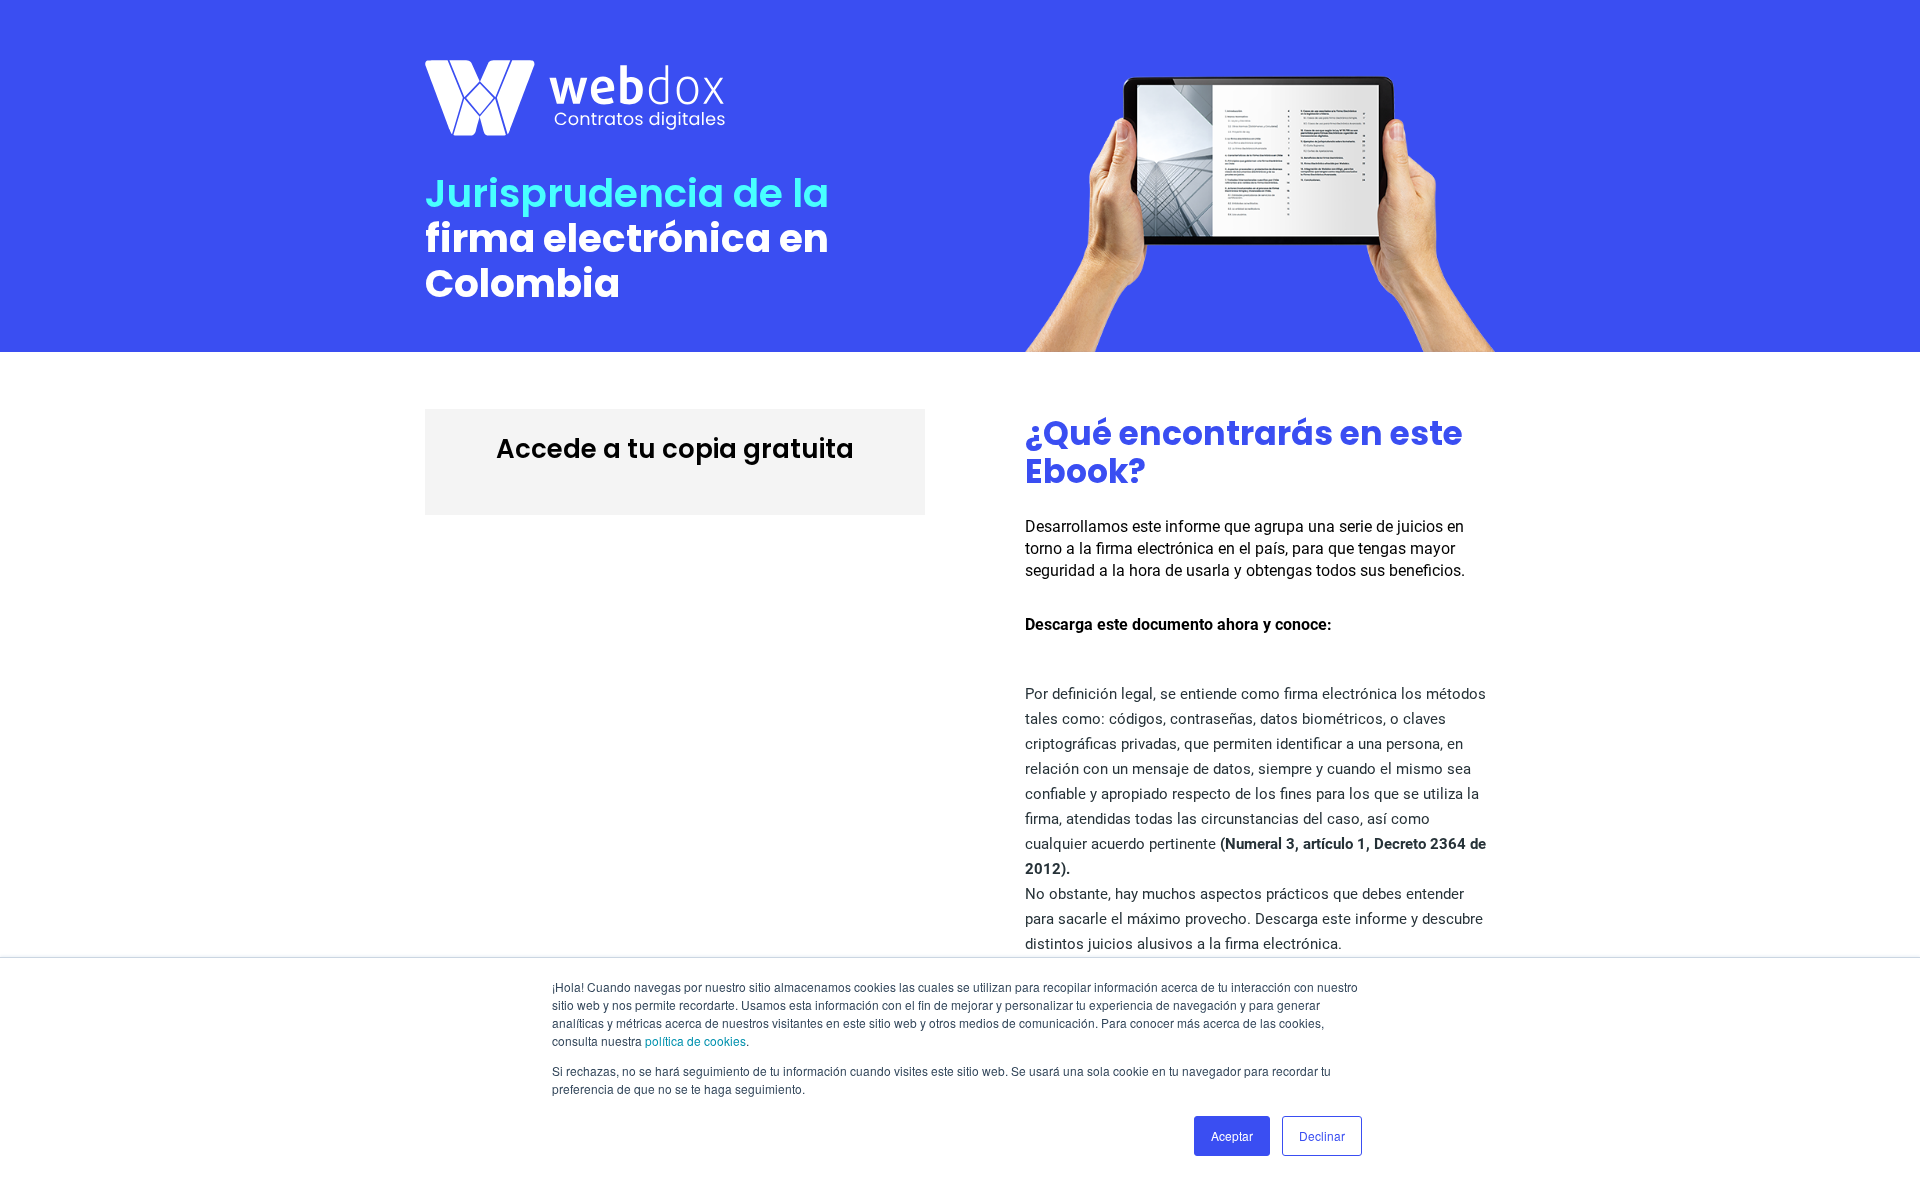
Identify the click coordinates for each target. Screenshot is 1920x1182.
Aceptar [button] (1232, 1135)
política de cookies (695, 1040)
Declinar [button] (1322, 1135)
